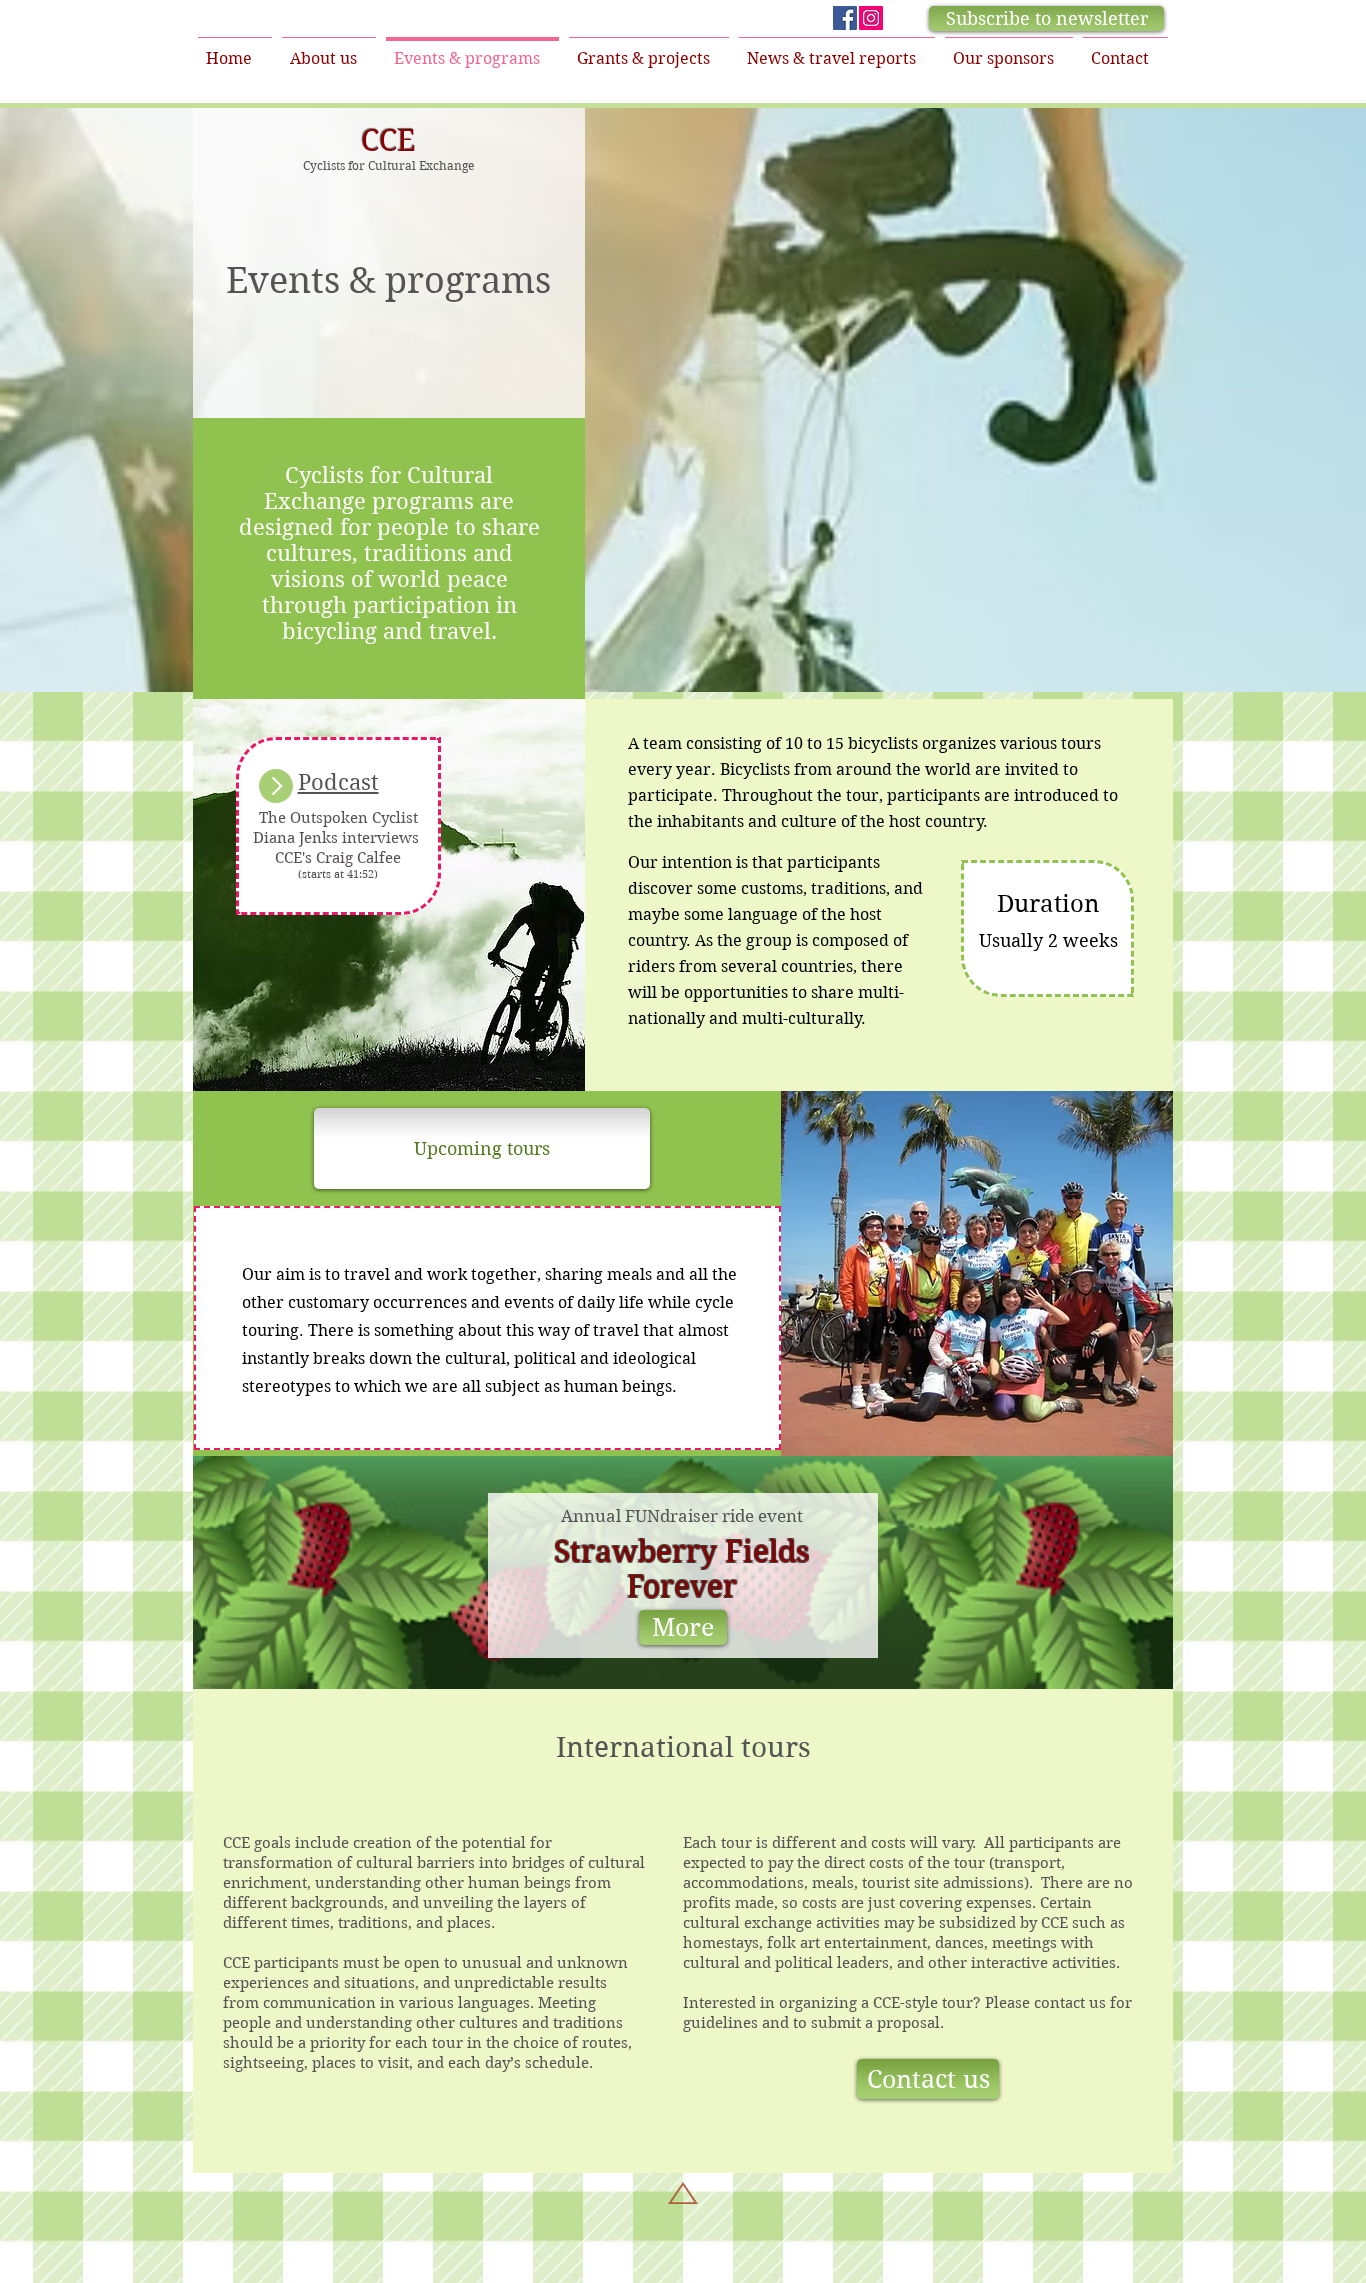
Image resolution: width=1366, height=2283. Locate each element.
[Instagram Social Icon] (871, 18)
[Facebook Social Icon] (845, 18)
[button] (1046, 18)
